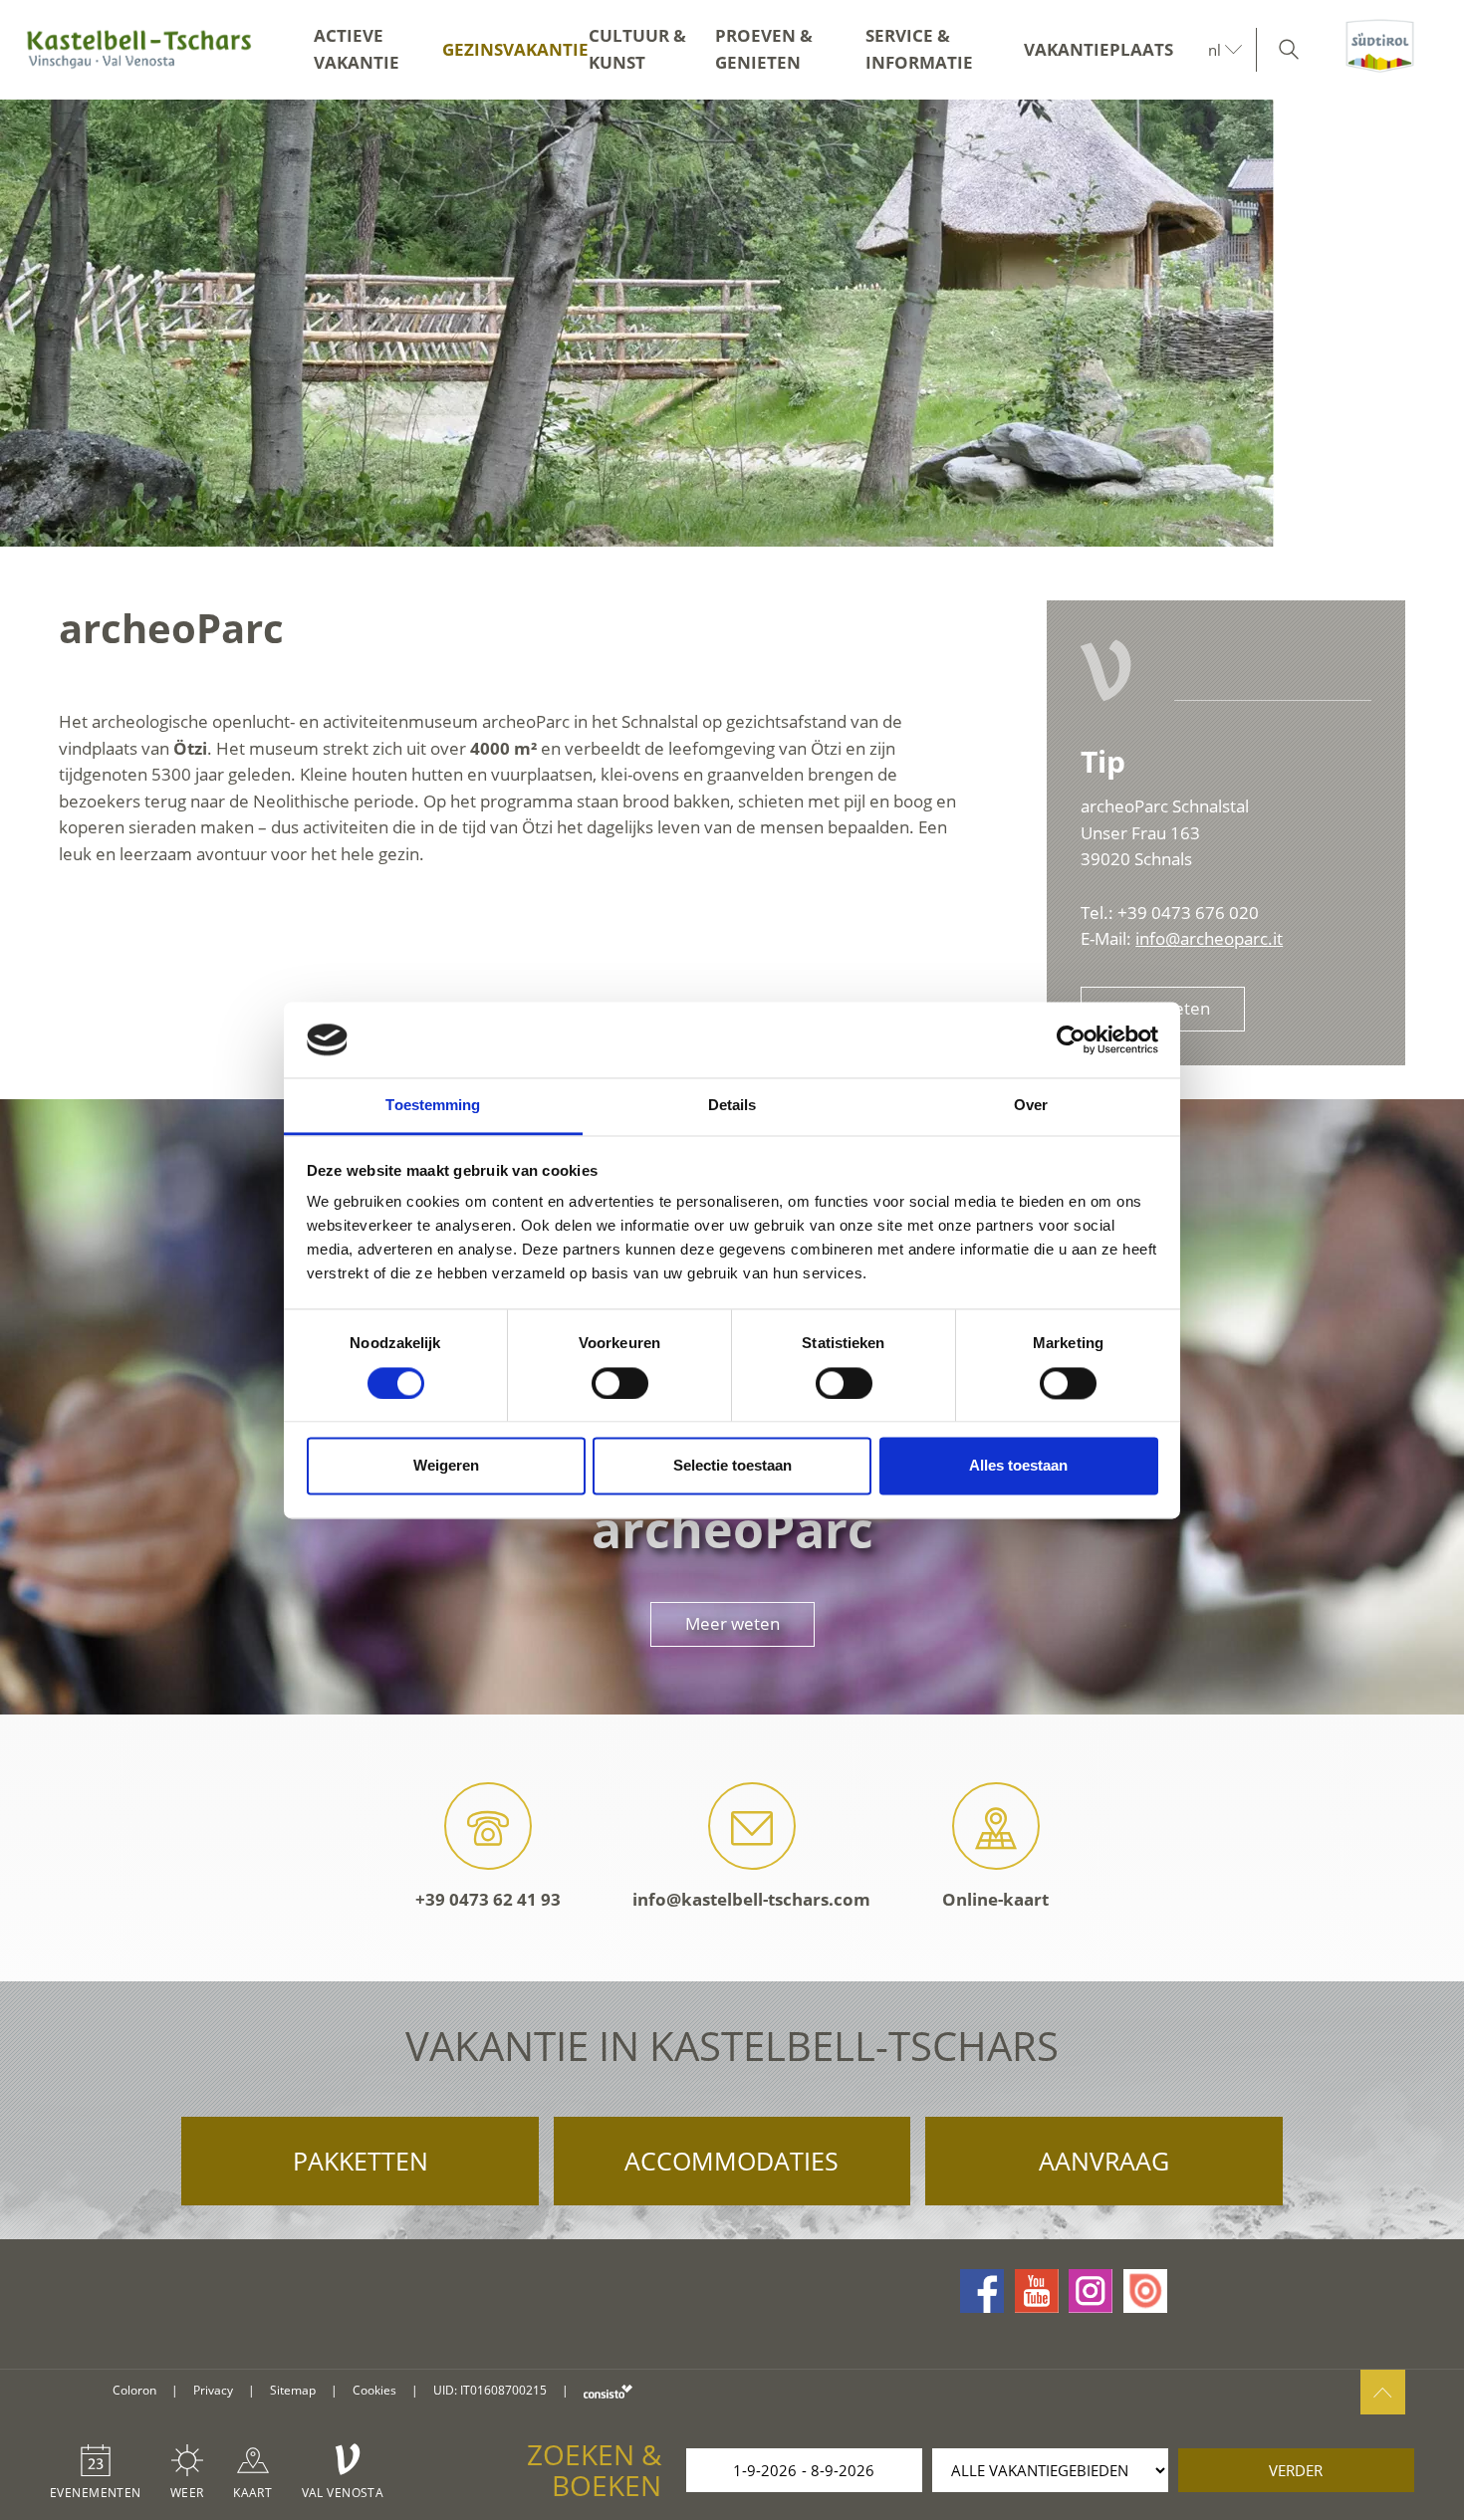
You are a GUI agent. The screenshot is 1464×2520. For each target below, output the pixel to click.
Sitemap (293, 2390)
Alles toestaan (1018, 1466)
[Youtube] (1037, 2291)
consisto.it (608, 2391)
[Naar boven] (1383, 2392)
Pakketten (361, 2161)
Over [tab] (1031, 1106)
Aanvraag (1104, 2161)
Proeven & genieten (764, 49)
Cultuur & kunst (637, 49)
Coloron (134, 2390)
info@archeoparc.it (1209, 938)
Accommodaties (732, 2161)
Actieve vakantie (357, 49)
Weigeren (446, 1466)
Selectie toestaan (732, 1466)
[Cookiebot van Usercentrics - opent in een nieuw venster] (1071, 1039)
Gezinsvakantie (515, 49)
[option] (732, 323)
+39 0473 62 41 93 (488, 1899)
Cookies (374, 2390)
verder (1296, 2470)
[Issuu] (1145, 2291)
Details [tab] (732, 1106)
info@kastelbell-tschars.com (751, 1899)
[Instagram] (1091, 2291)
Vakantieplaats (1098, 49)
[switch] (620, 1383)
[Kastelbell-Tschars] (139, 50)
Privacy (213, 2390)
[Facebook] (982, 2291)
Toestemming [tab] (433, 1106)
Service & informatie (919, 49)
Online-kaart (995, 1899)
